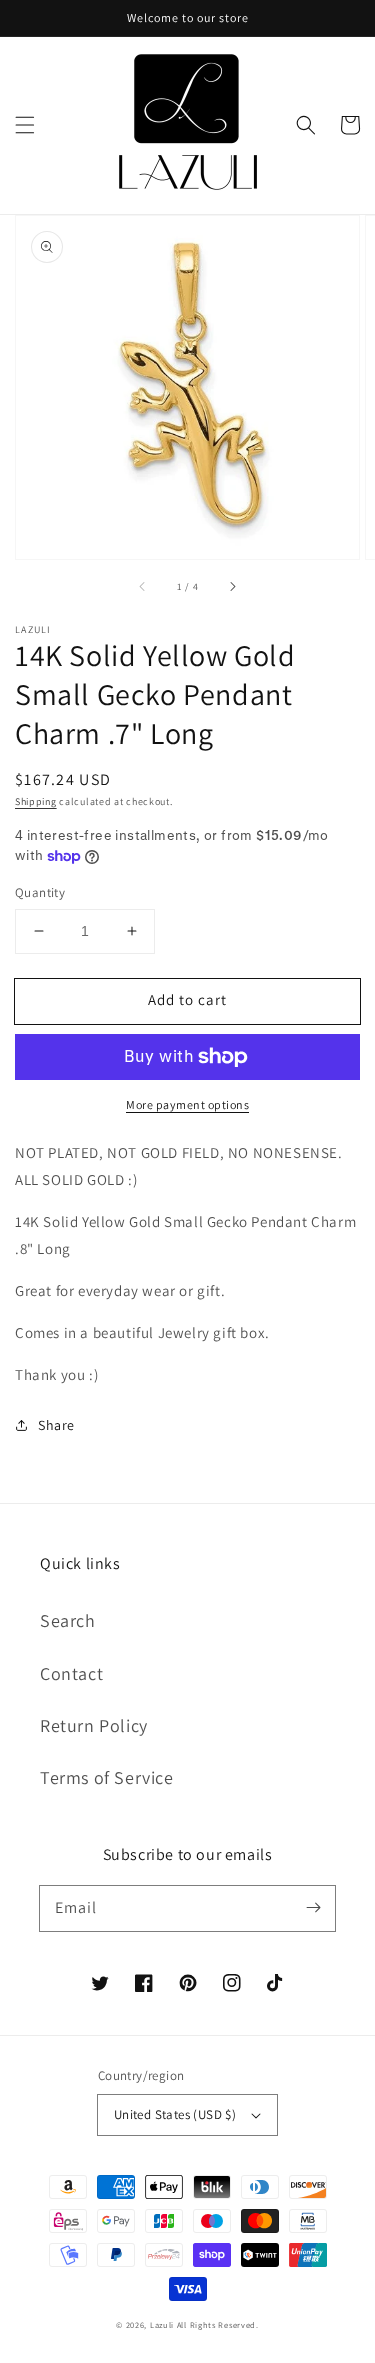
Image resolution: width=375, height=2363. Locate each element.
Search (68, 1620)
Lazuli (162, 2324)
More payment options (187, 1104)
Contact (71, 1673)
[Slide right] (232, 587)
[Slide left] (143, 587)
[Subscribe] (313, 1908)
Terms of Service (107, 1777)
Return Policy (94, 1725)
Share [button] (56, 1425)
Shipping (36, 801)
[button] (25, 125)
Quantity (40, 892)
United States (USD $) (175, 2114)
